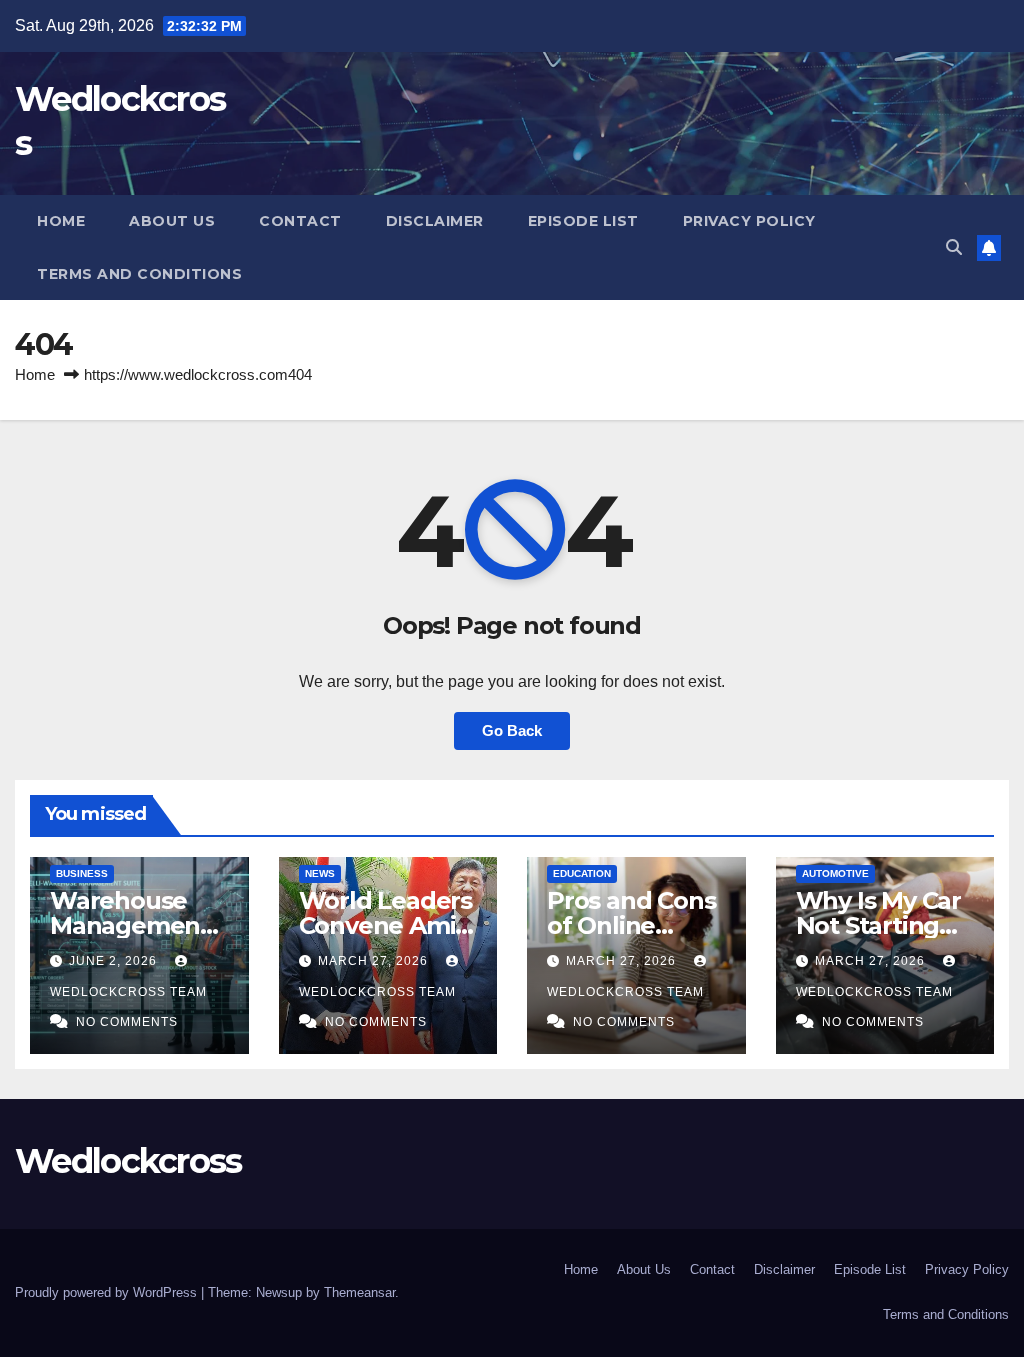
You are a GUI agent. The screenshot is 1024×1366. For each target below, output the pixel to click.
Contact (300, 221)
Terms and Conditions (139, 274)
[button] (954, 247)
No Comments (127, 1022)
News (320, 873)
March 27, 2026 (375, 961)
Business (82, 873)
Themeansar (359, 1292)
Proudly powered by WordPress (108, 1292)
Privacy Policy (749, 221)
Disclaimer (435, 221)
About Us (172, 221)
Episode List (583, 221)
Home (61, 221)
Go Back (512, 730)
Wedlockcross (128, 1161)
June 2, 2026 (115, 961)
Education (582, 873)
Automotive (835, 873)
